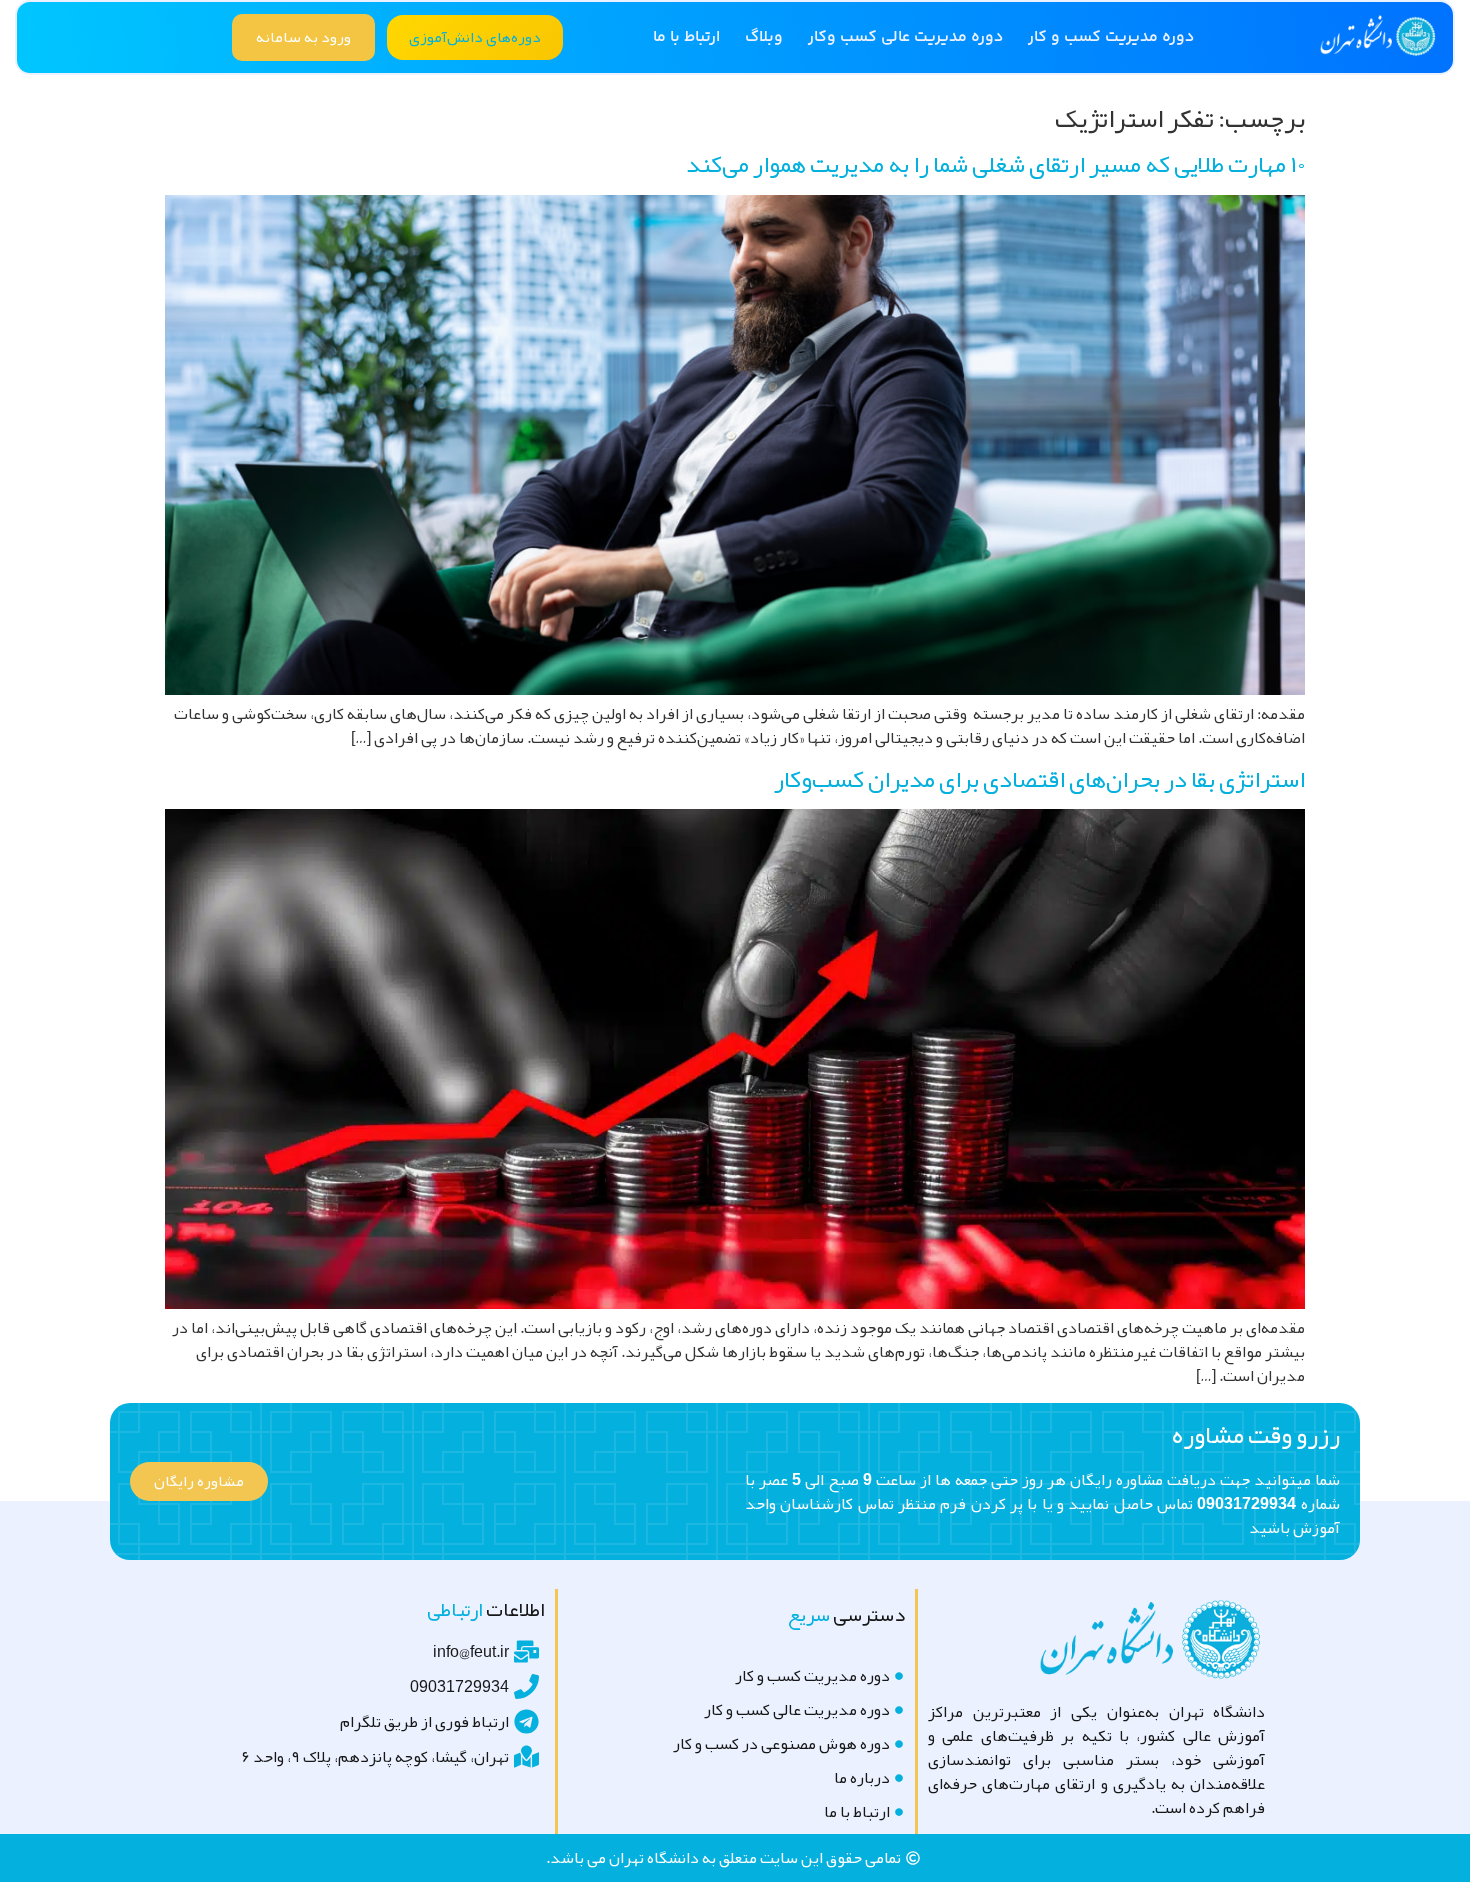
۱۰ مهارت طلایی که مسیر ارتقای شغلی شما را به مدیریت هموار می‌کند (995, 164)
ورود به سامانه (303, 37)
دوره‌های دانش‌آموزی (475, 37)
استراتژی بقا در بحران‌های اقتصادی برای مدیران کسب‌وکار (1039, 779)
